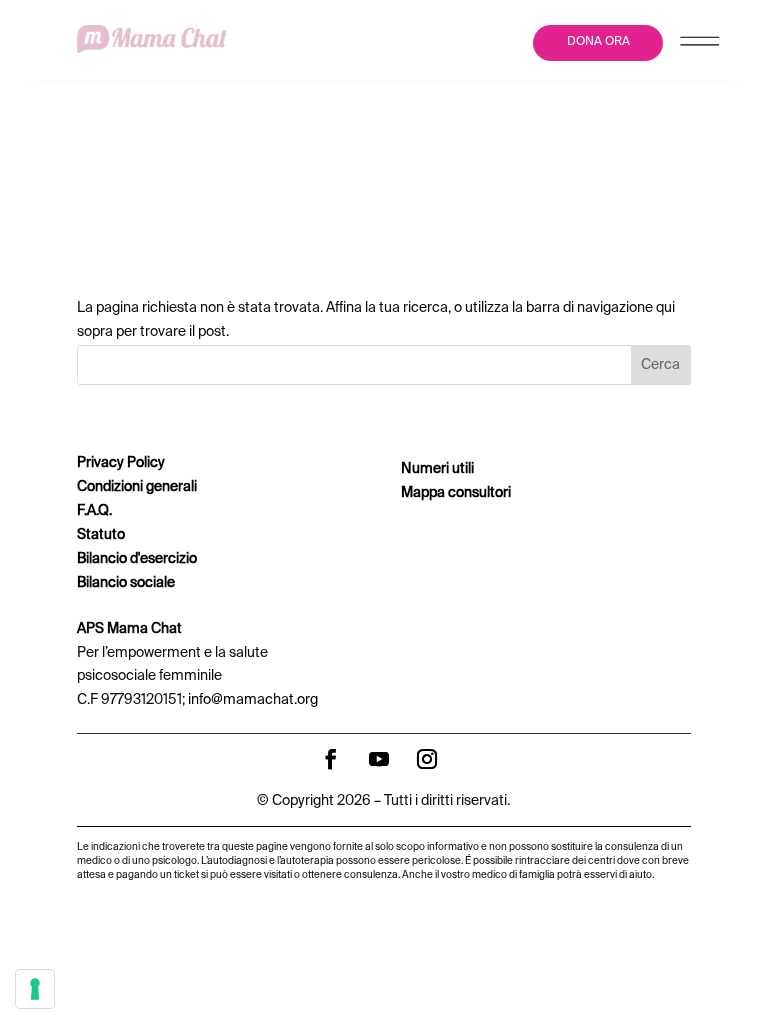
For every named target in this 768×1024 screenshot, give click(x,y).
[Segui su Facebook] (331, 759)
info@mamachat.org (253, 700)
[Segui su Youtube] (379, 759)
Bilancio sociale (126, 583)
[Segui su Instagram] (427, 759)
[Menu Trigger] (699, 45)
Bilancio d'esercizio (137, 559)
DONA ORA (598, 42)
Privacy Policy (121, 463)
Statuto (101, 535)
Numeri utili (437, 469)
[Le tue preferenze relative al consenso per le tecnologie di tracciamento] (35, 989)
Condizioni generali (137, 487)
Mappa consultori (456, 493)
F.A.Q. (94, 511)
